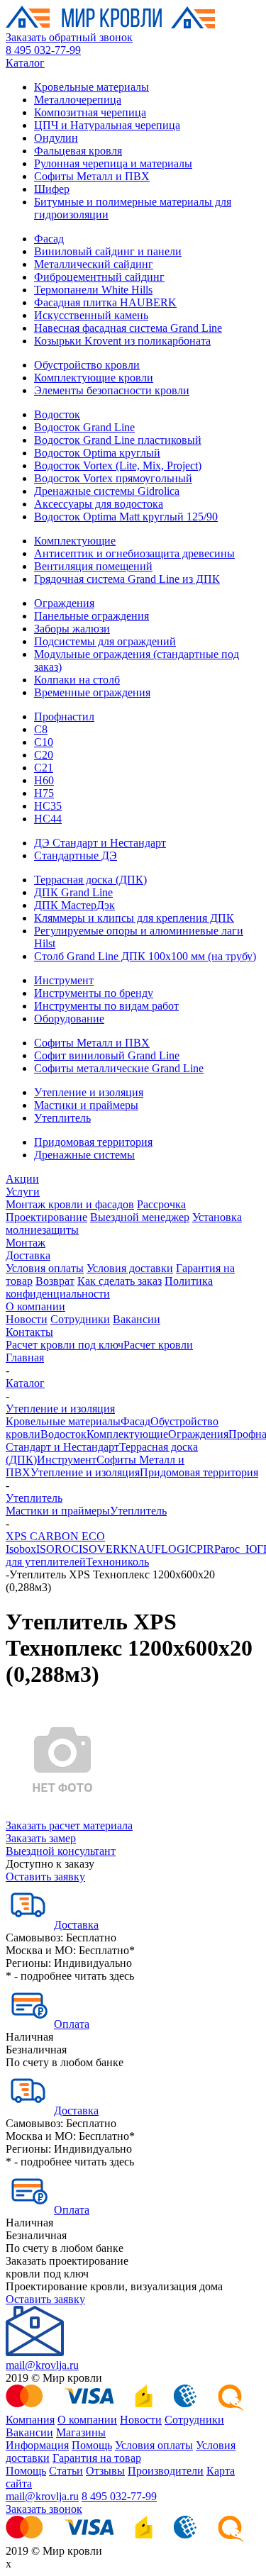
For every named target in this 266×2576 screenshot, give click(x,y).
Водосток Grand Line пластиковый (118, 440)
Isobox (21, 1549)
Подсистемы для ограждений (105, 641)
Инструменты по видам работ (106, 1006)
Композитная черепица (90, 112)
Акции (22, 1179)
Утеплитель (62, 1118)
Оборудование (69, 1019)
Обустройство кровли (87, 365)
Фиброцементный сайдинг (99, 277)
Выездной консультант (61, 1851)
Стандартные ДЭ (76, 855)
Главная (25, 1357)
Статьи (66, 2471)
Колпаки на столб (77, 680)
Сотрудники (80, 1319)
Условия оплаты (45, 1268)
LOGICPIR (188, 1549)
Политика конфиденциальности (109, 1287)
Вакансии (137, 1319)
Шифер (52, 189)
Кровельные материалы (92, 87)
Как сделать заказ (120, 1281)
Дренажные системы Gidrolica (107, 491)
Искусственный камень (91, 315)
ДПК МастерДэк (74, 905)
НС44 (48, 819)
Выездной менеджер (140, 1217)
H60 (44, 780)
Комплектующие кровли (94, 378)
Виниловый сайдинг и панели (108, 251)
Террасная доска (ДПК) (90, 880)
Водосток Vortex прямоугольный (113, 478)
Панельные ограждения (92, 616)
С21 (44, 768)
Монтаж (26, 1243)
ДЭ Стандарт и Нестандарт (100, 843)
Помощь (92, 2445)
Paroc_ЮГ (239, 1549)
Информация (37, 2445)
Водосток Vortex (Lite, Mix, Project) (118, 465)
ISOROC (57, 1549)
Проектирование (46, 1217)
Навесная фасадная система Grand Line (128, 328)
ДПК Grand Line (73, 892)
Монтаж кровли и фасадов (70, 1204)
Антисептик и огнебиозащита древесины (134, 553)
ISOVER (100, 1549)
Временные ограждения (92, 692)
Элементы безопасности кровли (112, 390)
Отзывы (105, 2471)
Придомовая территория (93, 1142)
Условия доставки (130, 1268)
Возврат (55, 1281)
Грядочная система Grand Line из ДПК (127, 579)
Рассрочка (161, 1204)
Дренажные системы (84, 1155)
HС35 (48, 806)
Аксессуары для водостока (99, 504)
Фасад (49, 239)
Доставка (28, 1255)
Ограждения (64, 603)
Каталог (25, 63)
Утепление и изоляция (89, 1092)
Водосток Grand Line (84, 427)
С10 (44, 742)
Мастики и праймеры (86, 1105)
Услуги (23, 1192)
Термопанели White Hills (93, 290)
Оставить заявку (45, 1877)
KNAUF (141, 1549)
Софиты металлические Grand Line (119, 1068)
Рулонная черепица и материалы (113, 163)
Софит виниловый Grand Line (107, 1055)
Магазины (81, 2432)
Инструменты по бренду (94, 993)
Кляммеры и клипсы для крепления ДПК (134, 918)
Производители (166, 2471)
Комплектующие (75, 541)
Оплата (72, 2024)
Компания (30, 2420)
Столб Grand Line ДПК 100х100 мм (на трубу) (145, 956)
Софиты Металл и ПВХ (92, 176)
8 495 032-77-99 (43, 50)
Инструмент (64, 980)
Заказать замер (41, 1838)
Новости (27, 1319)
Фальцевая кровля (78, 151)
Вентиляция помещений (93, 566)
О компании (35, 1306)
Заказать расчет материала (69, 1825)
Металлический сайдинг (94, 264)
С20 (44, 755)
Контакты (29, 1332)
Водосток (57, 414)
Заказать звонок (44, 2509)
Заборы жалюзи (72, 629)
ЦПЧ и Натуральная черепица (107, 125)
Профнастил (64, 717)
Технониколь (117, 1562)
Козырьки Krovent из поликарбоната (122, 341)
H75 (44, 793)
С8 (41, 729)
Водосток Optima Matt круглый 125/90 (126, 517)
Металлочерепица (78, 100)
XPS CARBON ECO (55, 1536)
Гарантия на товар (97, 2458)
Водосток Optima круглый (97, 453)
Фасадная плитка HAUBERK (105, 302)
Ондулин (56, 138)
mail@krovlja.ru (42, 2365)
